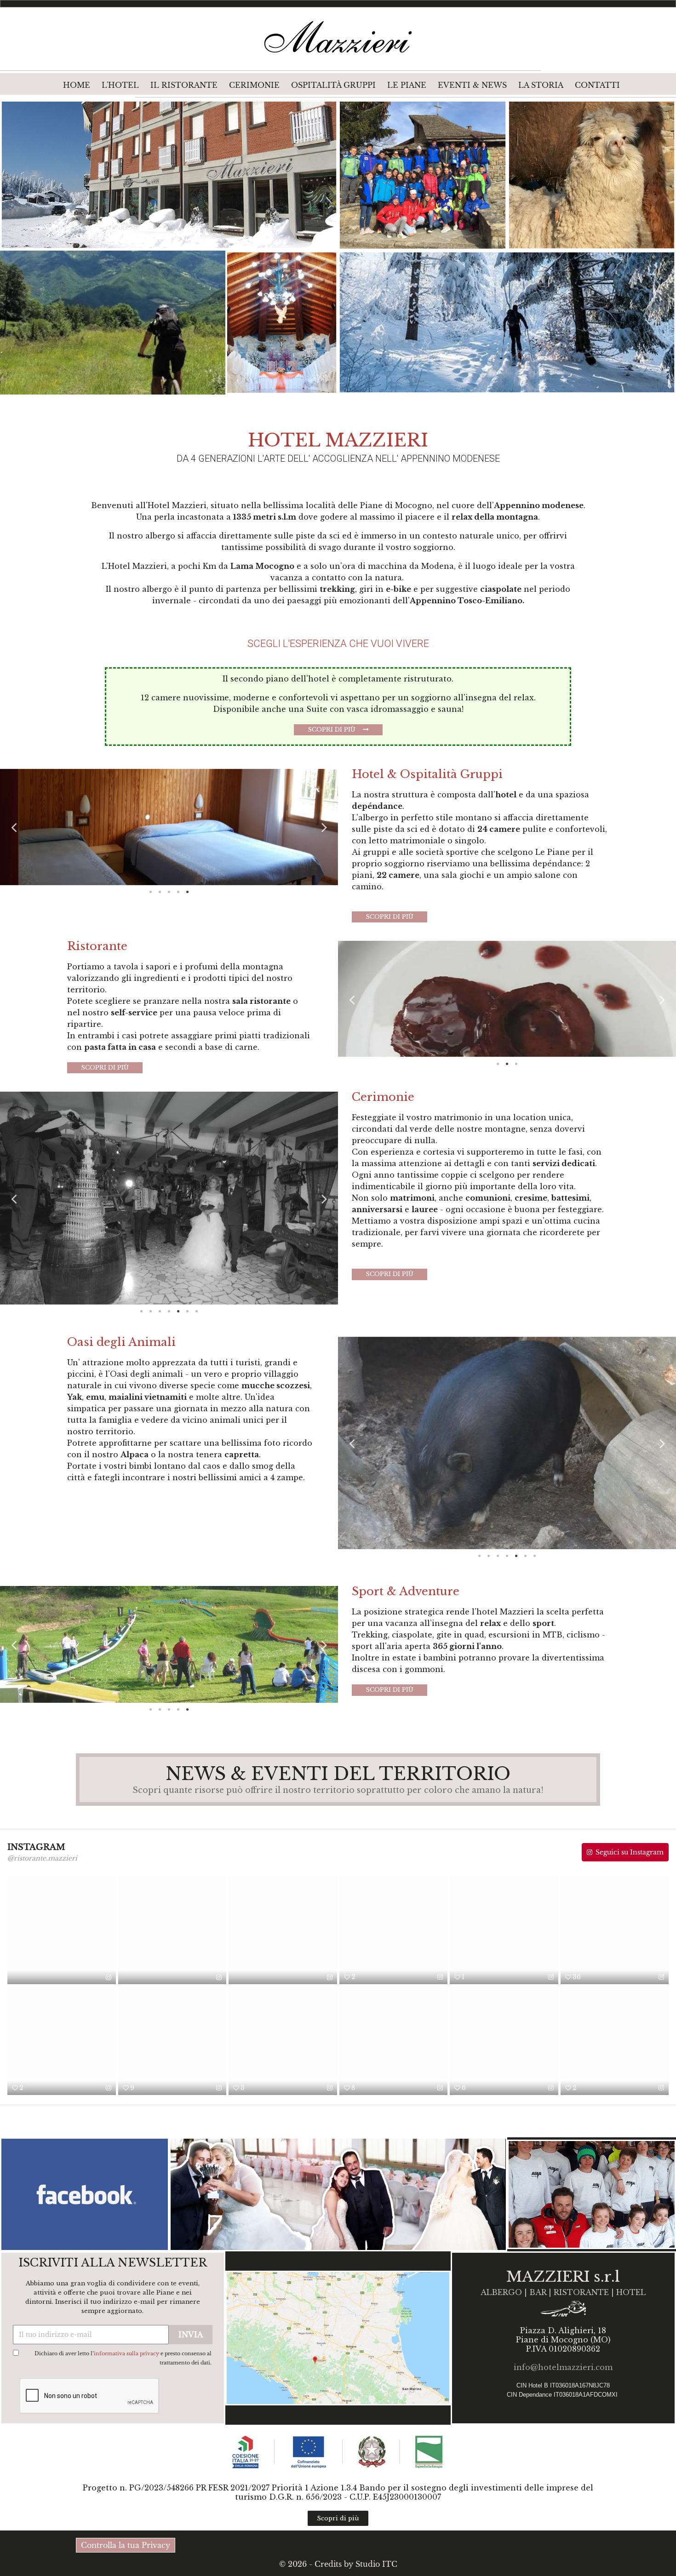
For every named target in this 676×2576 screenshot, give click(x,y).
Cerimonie (254, 85)
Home (77, 85)
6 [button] (188, 1311)
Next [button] (324, 827)
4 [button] (178, 892)
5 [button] (188, 892)
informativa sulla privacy (126, 2353)
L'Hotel (120, 85)
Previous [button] (14, 827)
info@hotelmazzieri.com (563, 2367)
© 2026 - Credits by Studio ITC (338, 2564)
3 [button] (169, 892)
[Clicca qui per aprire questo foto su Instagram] (109, 1977)
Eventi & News (472, 85)
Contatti (597, 85)
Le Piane (407, 85)
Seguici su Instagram (630, 1852)
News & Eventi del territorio (338, 1774)
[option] (169, 827)
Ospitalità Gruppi (333, 85)
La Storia (541, 85)
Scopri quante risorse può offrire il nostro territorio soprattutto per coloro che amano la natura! (338, 1790)
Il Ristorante (184, 85)
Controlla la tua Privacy (126, 2545)
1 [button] (151, 892)
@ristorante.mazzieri (42, 1858)
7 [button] (197, 1311)
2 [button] (160, 892)
